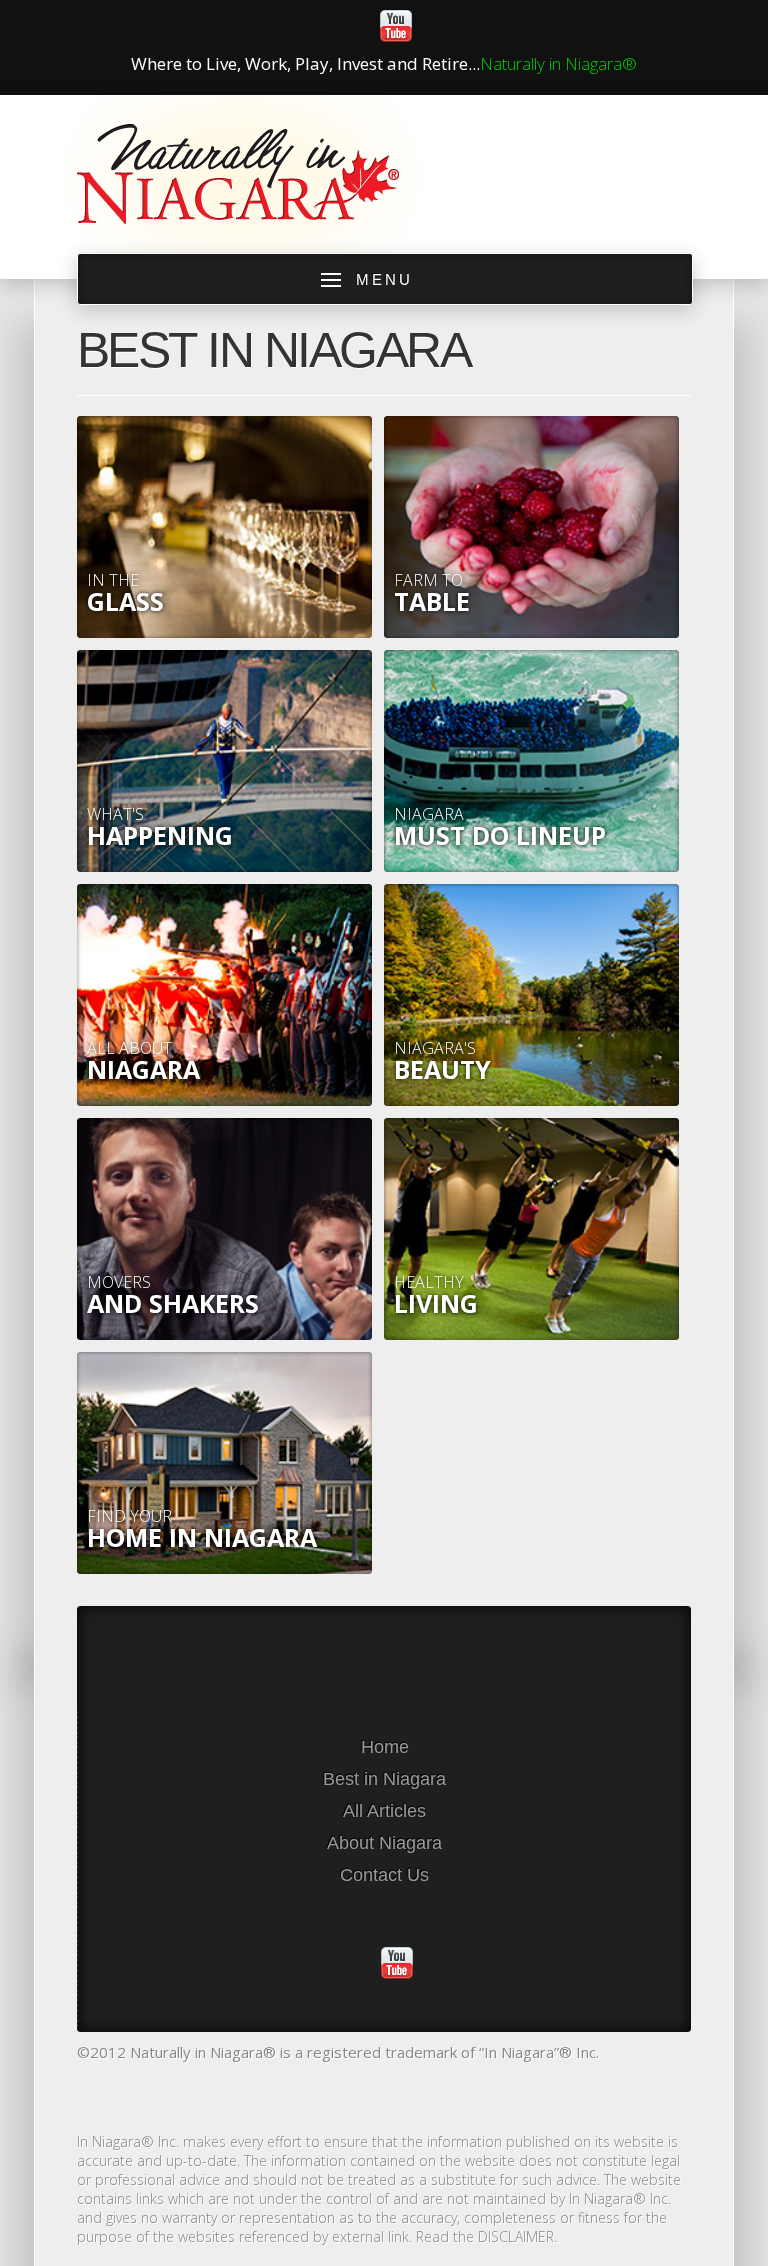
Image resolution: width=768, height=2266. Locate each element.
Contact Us (384, 1875)
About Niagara (384, 1843)
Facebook (312, 26)
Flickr (438, 26)
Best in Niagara (384, 1779)
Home (385, 1747)
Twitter (354, 26)
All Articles (384, 1811)
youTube (396, 26)
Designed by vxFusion (384, 2094)
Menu (384, 279)
